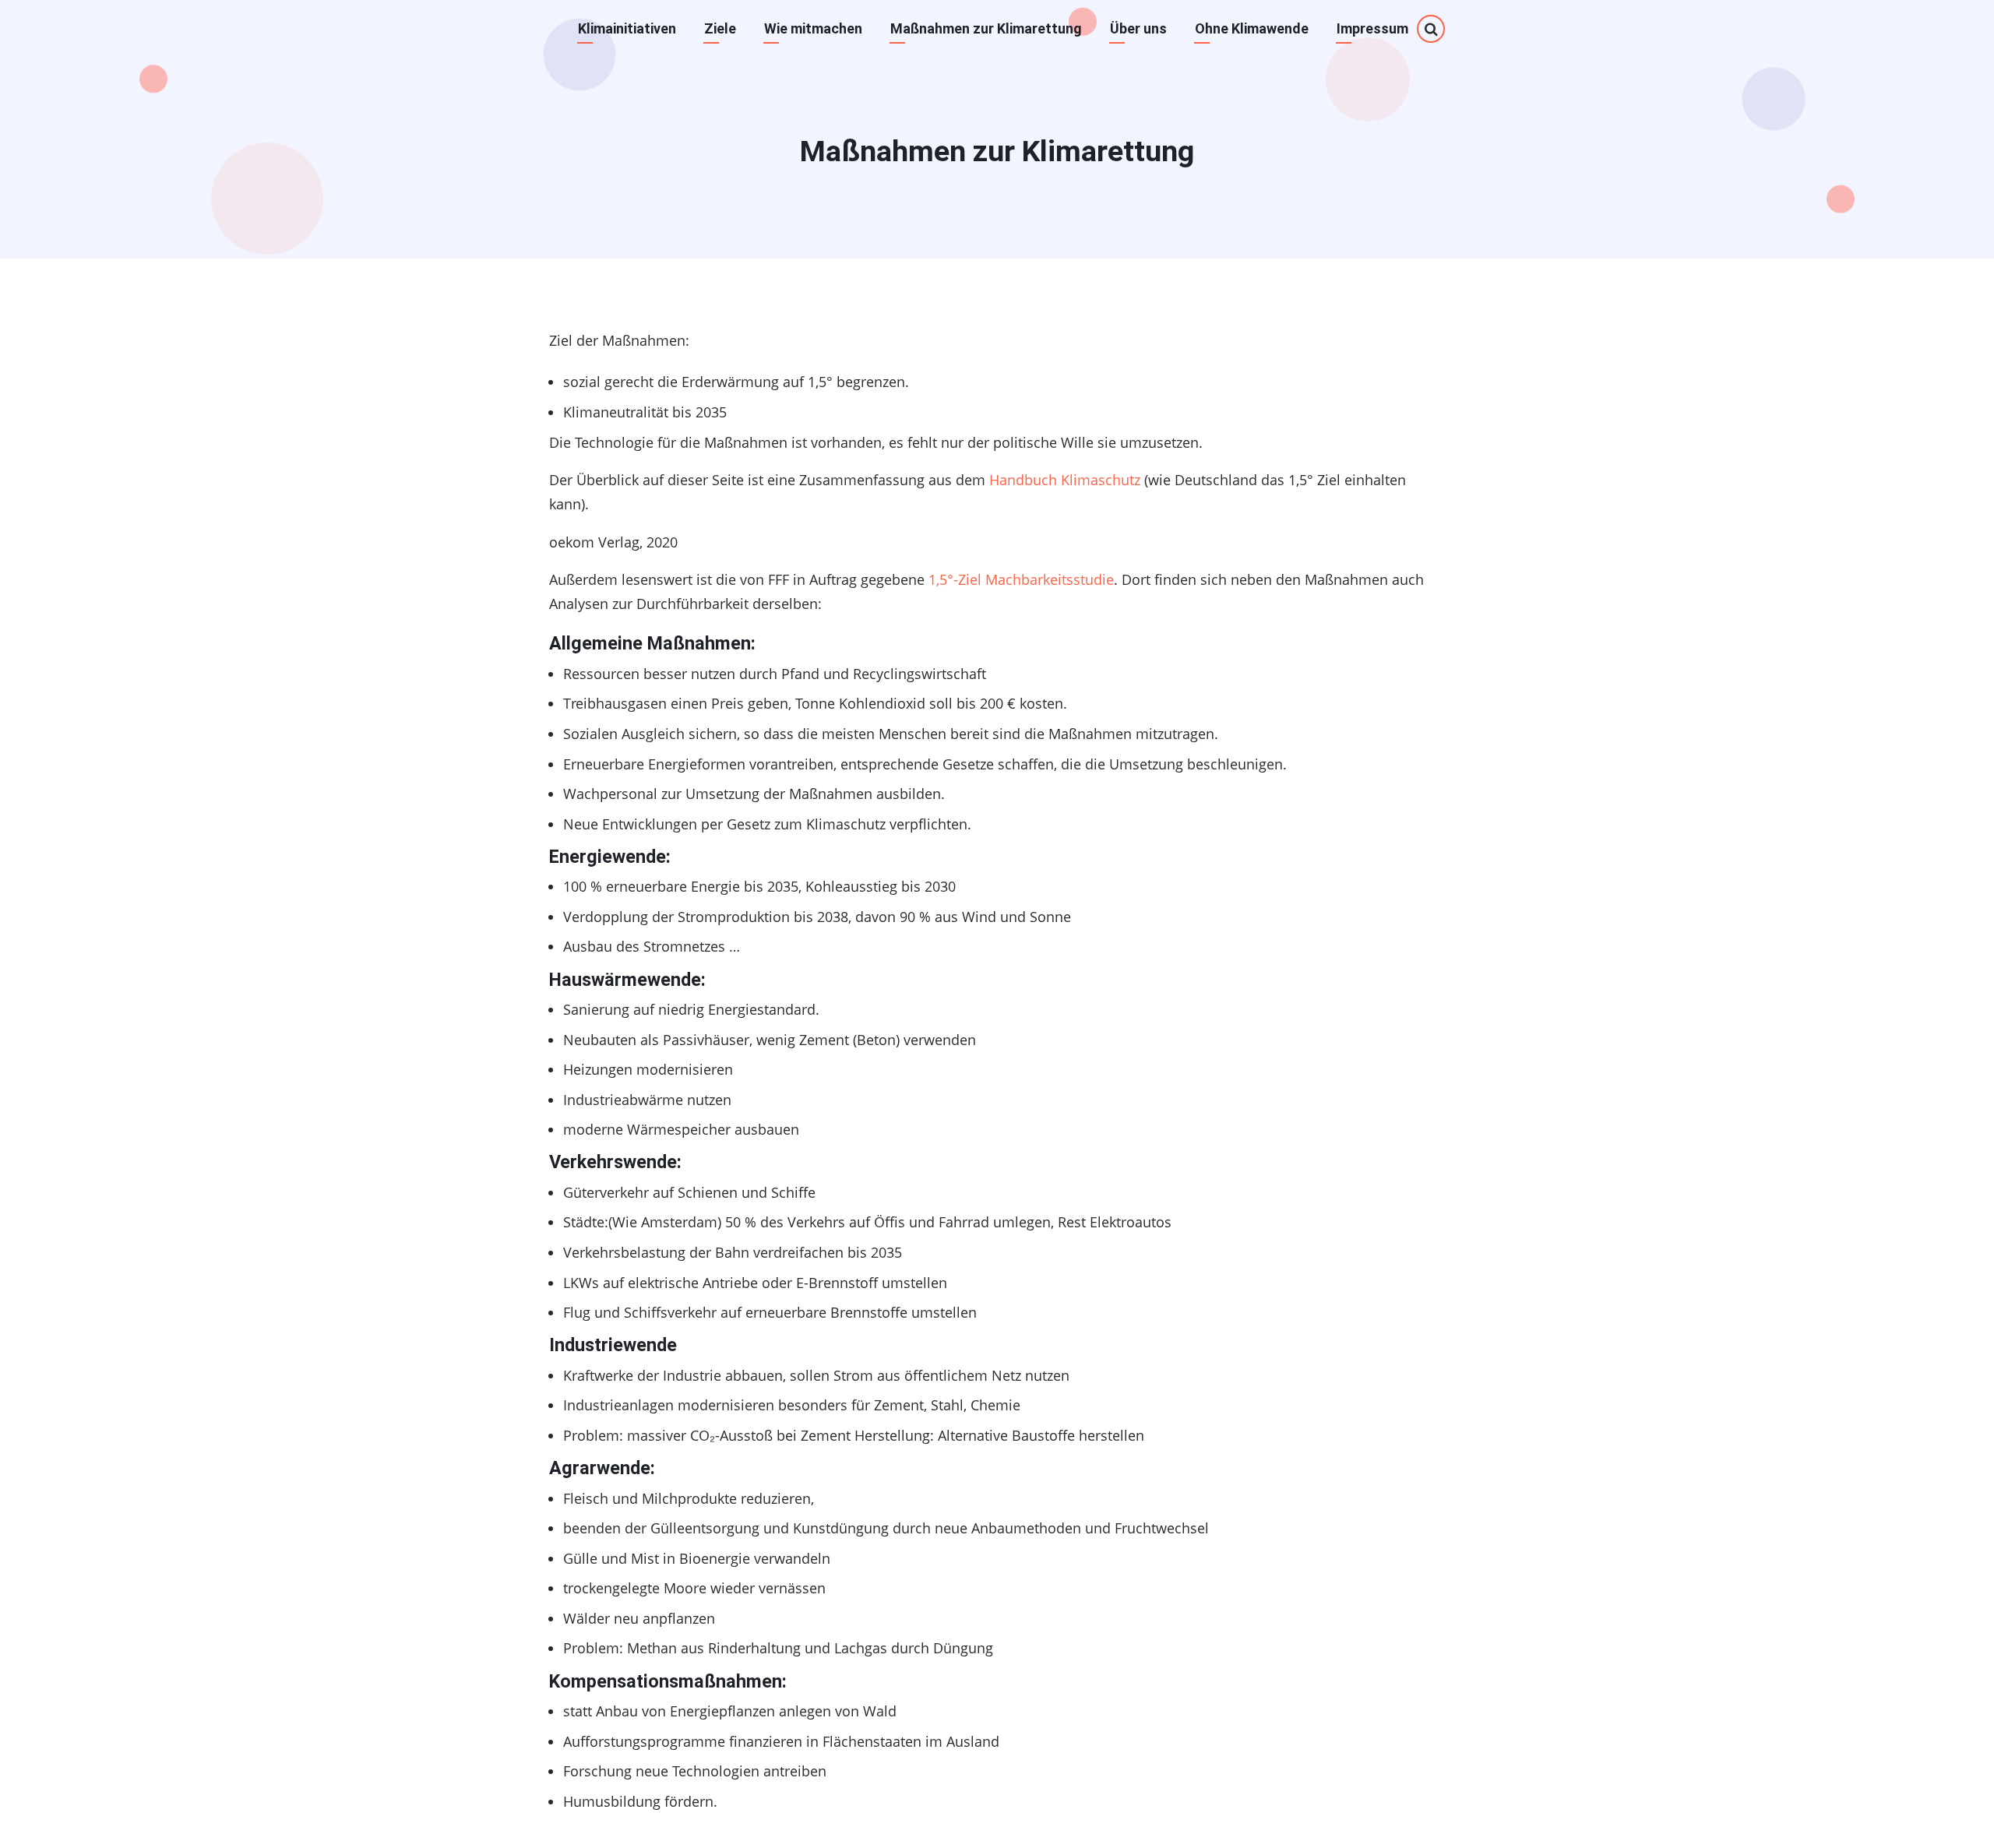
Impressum (1372, 28)
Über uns (1138, 28)
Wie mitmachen (813, 28)
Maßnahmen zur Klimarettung (986, 28)
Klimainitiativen (627, 28)
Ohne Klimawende (1252, 28)
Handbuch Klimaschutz (1065, 480)
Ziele (720, 28)
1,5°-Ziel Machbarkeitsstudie (1021, 579)
